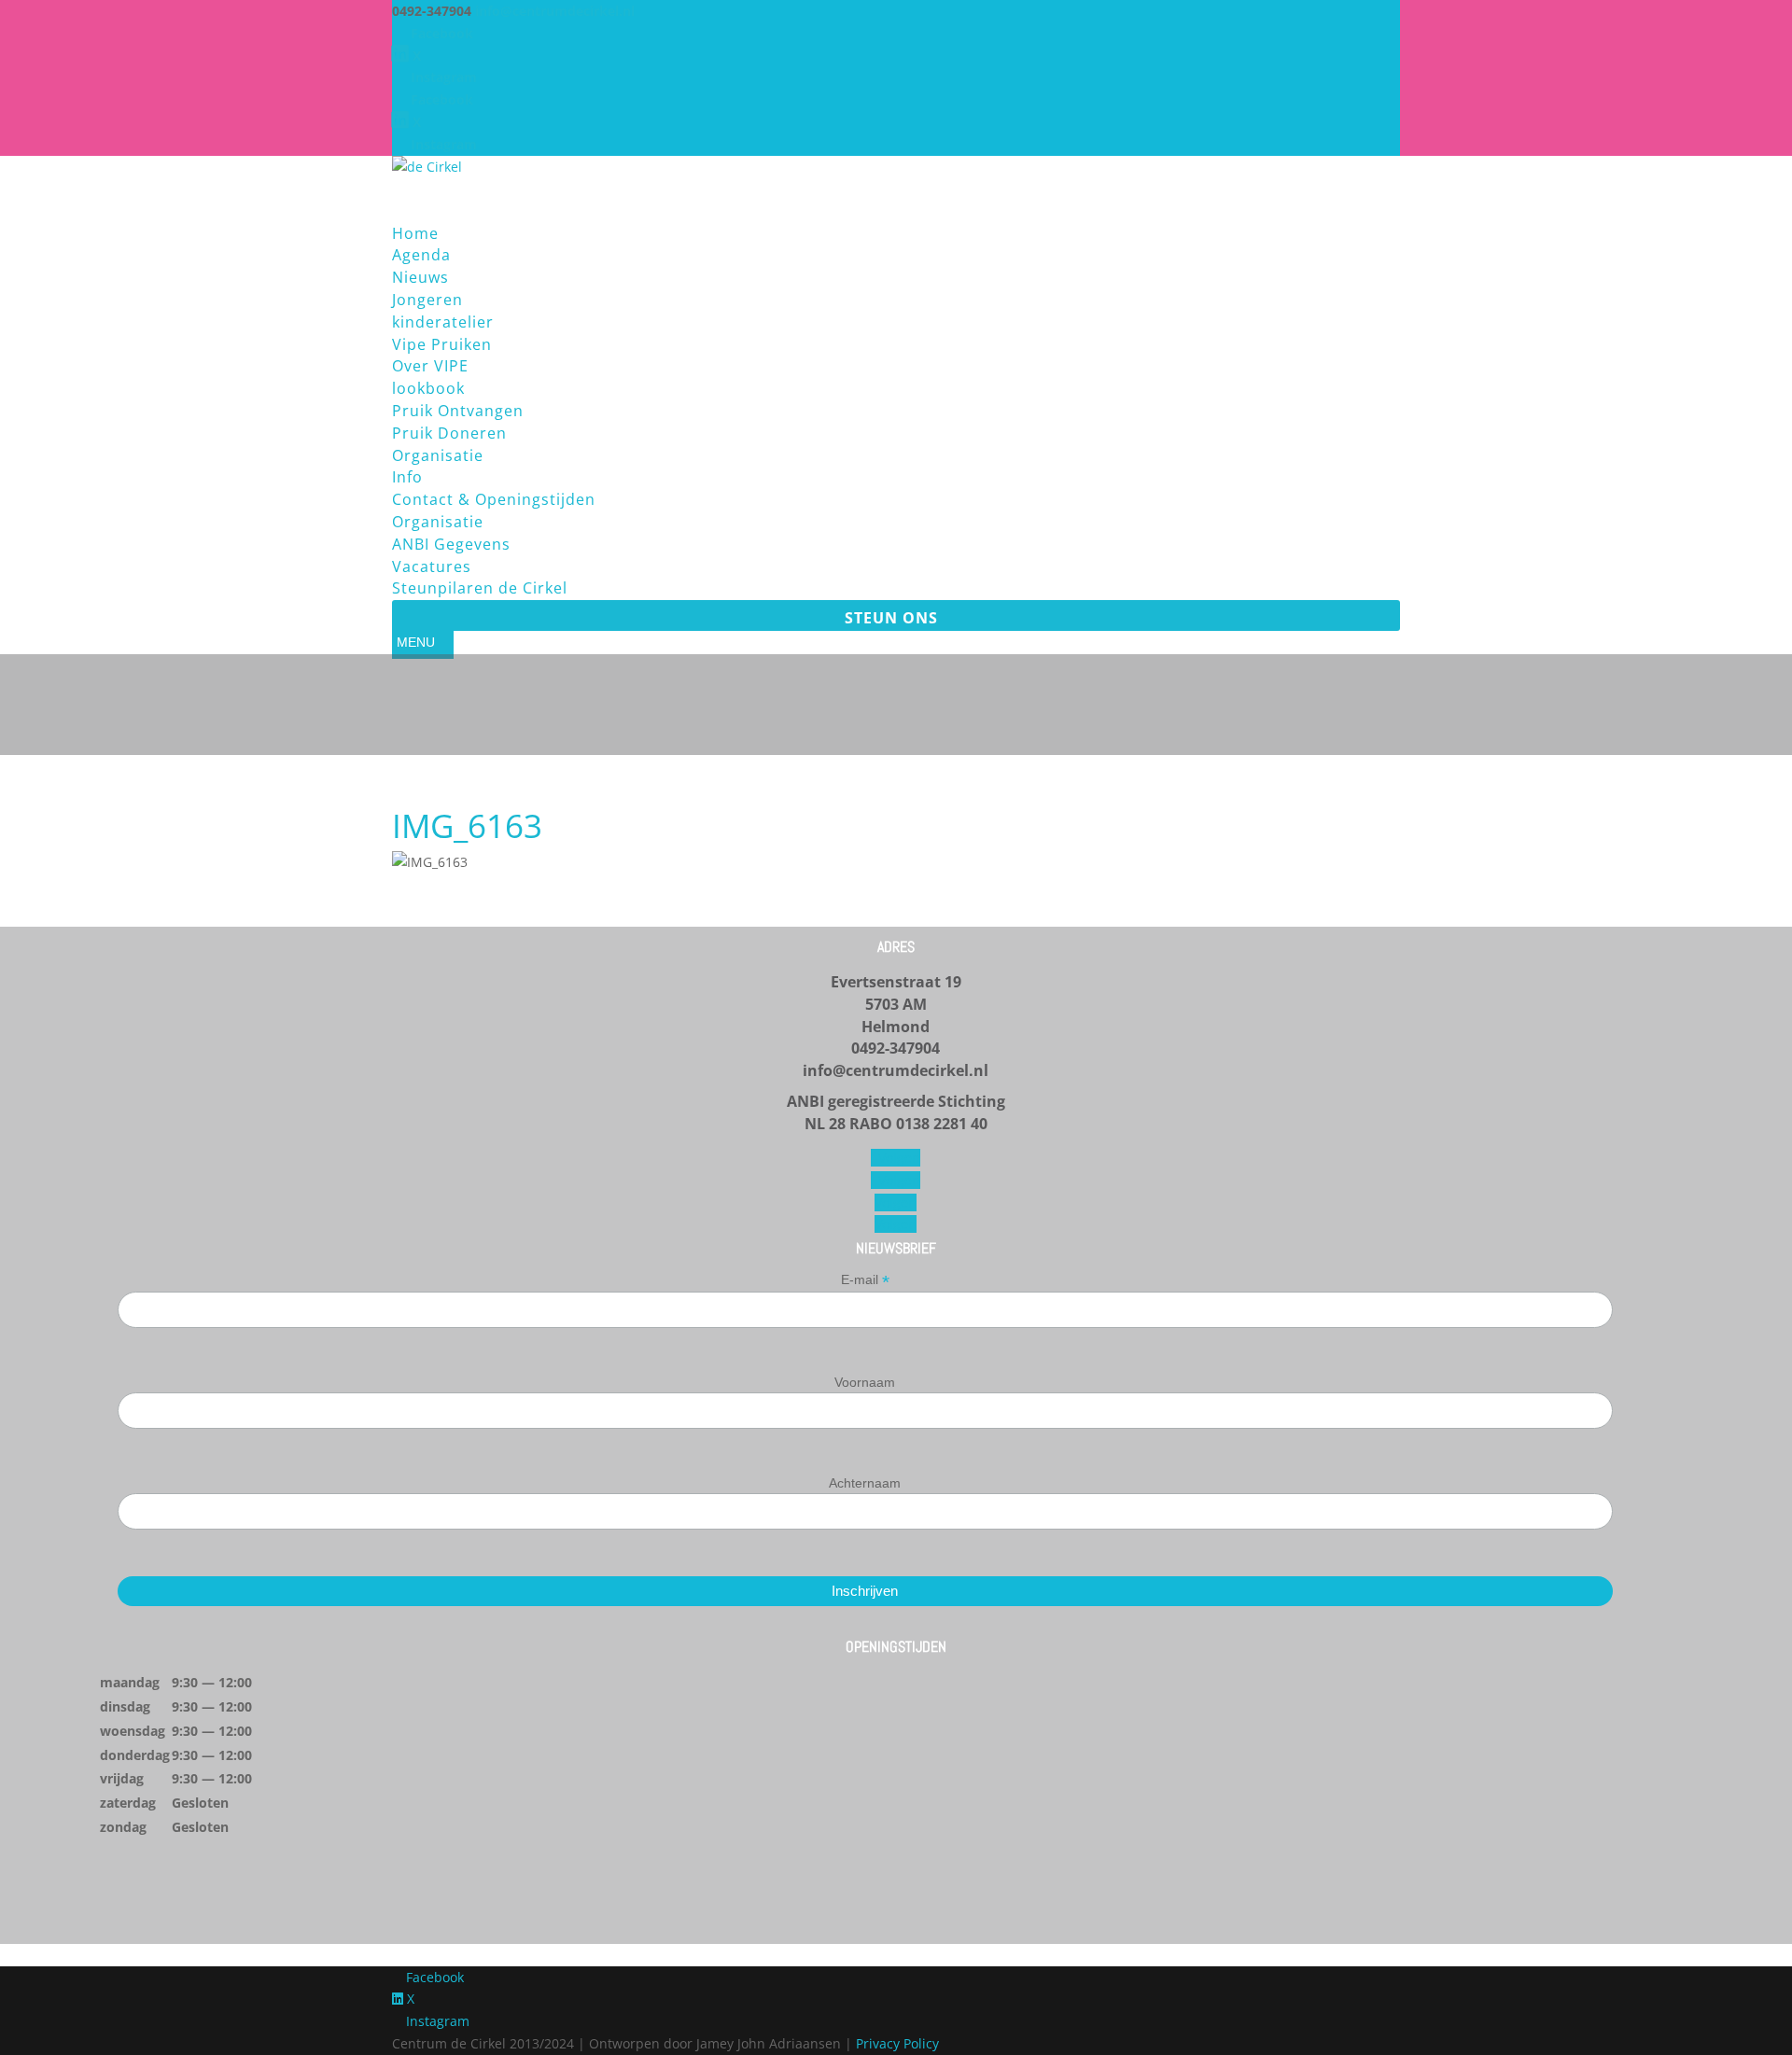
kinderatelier (443, 322)
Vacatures (432, 566)
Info (407, 477)
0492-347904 (896, 1048)
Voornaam (865, 1382)
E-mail (865, 1280)
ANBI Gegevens (451, 544)
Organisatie (438, 522)
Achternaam (865, 1483)
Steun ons (891, 618)
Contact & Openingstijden (494, 499)
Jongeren (427, 300)
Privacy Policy (897, 2043)
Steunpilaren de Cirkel (480, 588)
